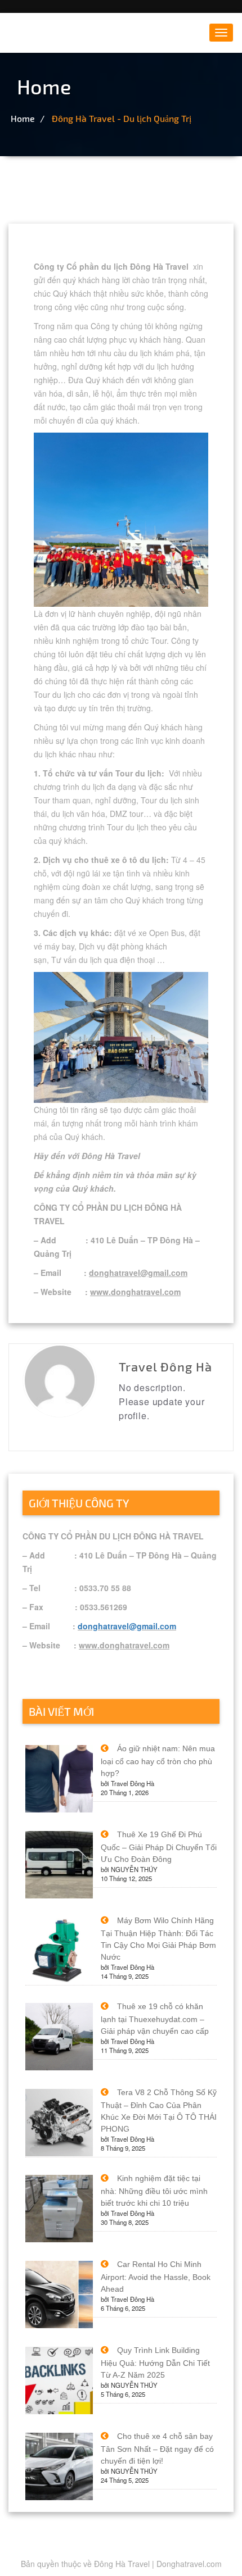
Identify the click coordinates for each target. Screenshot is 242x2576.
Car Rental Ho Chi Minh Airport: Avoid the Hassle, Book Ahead (156, 2277)
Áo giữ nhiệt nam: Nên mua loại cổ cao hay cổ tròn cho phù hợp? (158, 1761)
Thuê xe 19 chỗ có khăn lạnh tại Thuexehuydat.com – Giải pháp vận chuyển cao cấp (155, 2019)
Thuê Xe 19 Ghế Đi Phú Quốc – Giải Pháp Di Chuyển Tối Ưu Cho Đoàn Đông (159, 1847)
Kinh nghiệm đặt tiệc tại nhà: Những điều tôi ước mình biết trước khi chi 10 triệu (154, 2191)
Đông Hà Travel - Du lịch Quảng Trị (122, 118)
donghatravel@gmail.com (127, 1626)
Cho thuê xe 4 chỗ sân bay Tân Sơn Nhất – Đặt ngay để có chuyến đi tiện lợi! (157, 2448)
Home (23, 118)
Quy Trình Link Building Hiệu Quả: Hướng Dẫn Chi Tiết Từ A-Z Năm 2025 (155, 2363)
